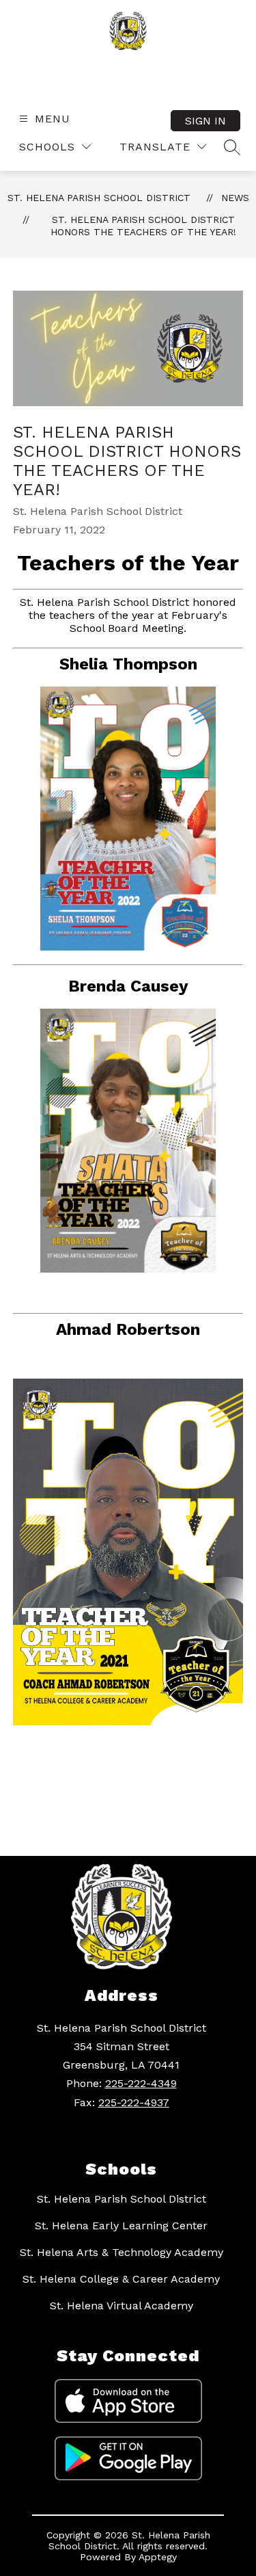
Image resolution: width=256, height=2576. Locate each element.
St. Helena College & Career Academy (121, 2279)
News (235, 198)
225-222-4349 (141, 2083)
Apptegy (158, 2557)
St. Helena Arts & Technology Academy (122, 2252)
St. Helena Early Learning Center (121, 2226)
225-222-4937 (134, 2102)
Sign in (205, 121)
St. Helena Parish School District (99, 198)
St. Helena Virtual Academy (122, 2306)
